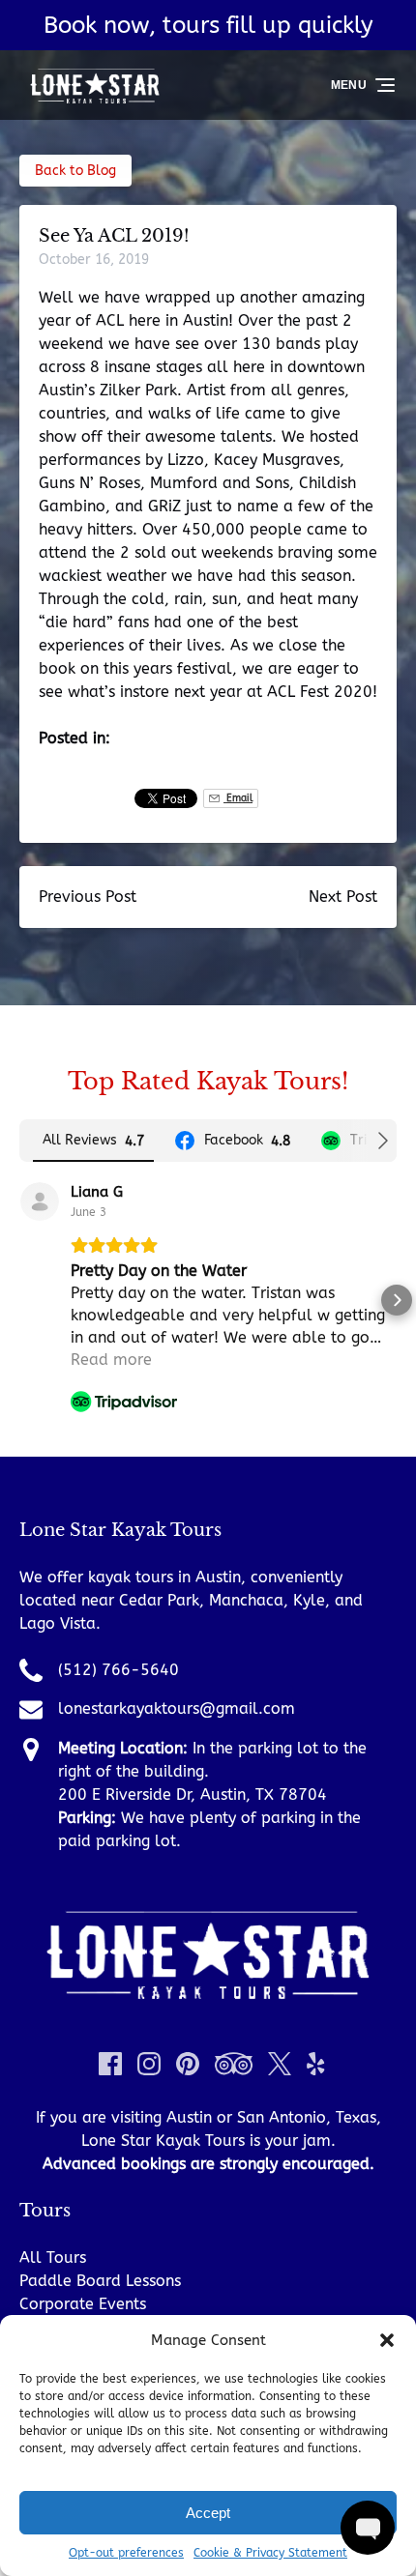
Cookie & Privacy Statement (270, 2553)
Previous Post (88, 897)
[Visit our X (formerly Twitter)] (280, 2064)
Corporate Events (83, 2304)
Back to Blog (75, 171)
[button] (387, 2340)
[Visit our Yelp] (315, 2064)
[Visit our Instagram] (149, 2064)
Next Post (343, 897)
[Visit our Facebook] (110, 2064)
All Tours (53, 2258)
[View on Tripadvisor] (40, 1201)
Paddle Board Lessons (100, 2281)
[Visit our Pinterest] (188, 2064)
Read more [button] (111, 1360)
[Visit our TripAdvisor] (234, 2064)
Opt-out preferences (126, 2553)
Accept (208, 2513)
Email (238, 798)
